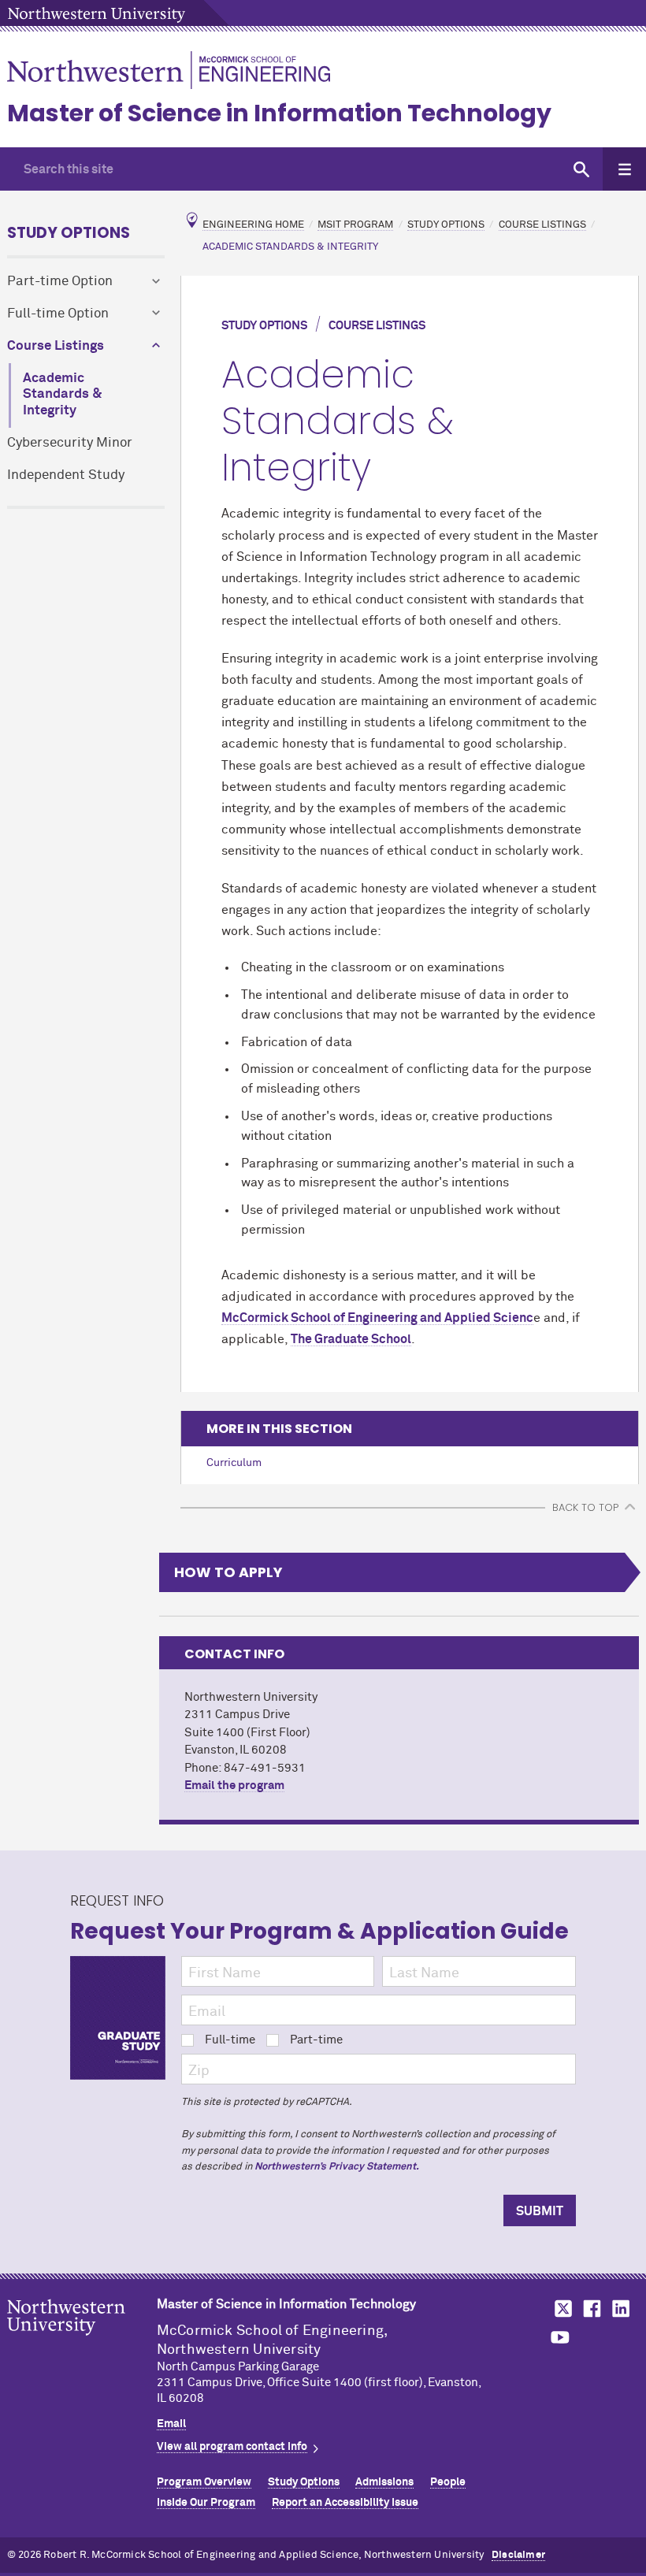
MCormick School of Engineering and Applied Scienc (377, 1318)
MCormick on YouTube (560, 2338)
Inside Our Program (206, 2503)
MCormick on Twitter (560, 2309)
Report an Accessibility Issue (345, 2503)
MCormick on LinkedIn (620, 2309)
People (448, 2482)
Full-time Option (58, 314)
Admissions (384, 2482)
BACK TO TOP (585, 1507)
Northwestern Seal (82, 2342)
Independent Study (66, 475)
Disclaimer (518, 2555)
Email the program (234, 1785)
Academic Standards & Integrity (63, 395)
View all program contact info (232, 2447)
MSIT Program (355, 225)
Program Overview (204, 2482)
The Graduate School (351, 1339)
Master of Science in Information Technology (279, 113)
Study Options (69, 233)
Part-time (316, 2040)
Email (171, 2424)
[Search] (581, 169)
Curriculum (234, 1463)
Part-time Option (60, 282)
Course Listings (56, 346)
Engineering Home (253, 225)
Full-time (230, 2040)
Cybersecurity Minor (70, 443)
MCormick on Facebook (590, 2309)
